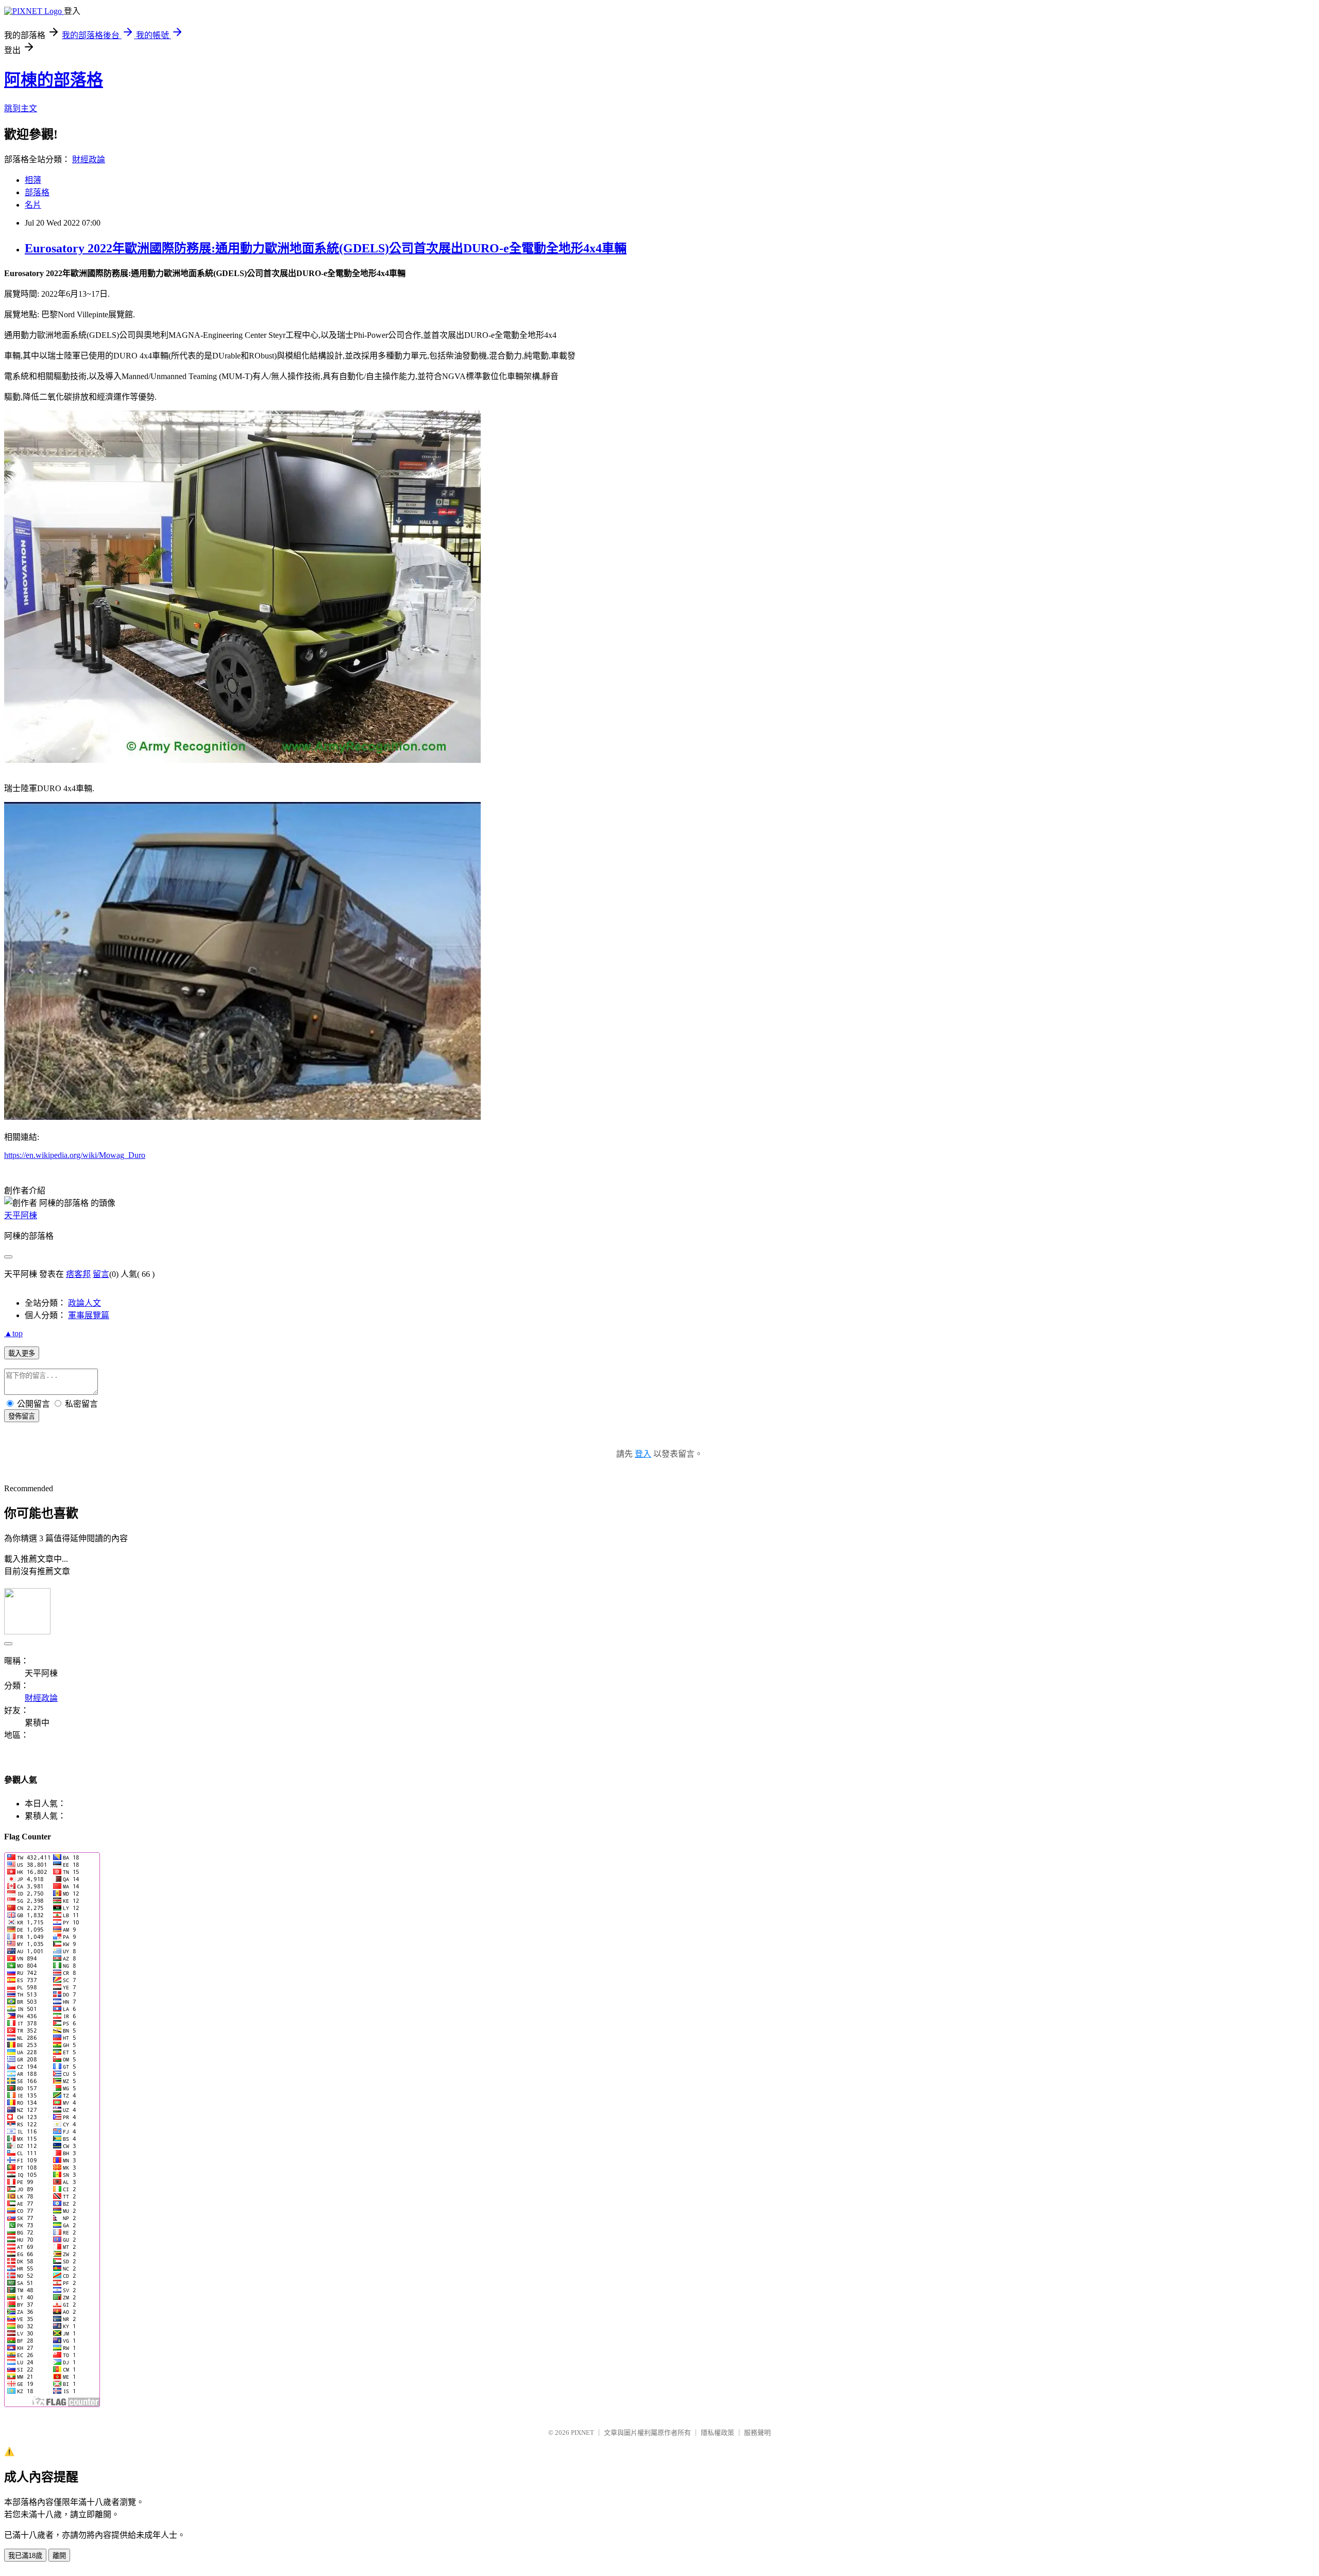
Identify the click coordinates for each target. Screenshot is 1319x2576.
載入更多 (22, 1353)
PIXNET (582, 2433)
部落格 (37, 192)
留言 (101, 1274)
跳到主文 (21, 108)
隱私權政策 (717, 2433)
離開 (59, 2556)
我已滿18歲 (25, 2556)
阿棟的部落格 (54, 80)
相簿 (33, 180)
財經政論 (89, 159)
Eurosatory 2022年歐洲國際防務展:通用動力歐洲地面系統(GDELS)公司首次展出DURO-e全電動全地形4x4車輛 (326, 248)
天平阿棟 (21, 1215)
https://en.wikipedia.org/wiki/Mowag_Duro (75, 1155)
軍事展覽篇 (89, 1315)
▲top (13, 1333)
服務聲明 (757, 2433)
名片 (33, 205)
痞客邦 (78, 1274)
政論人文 (84, 1303)
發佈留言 (22, 1416)
